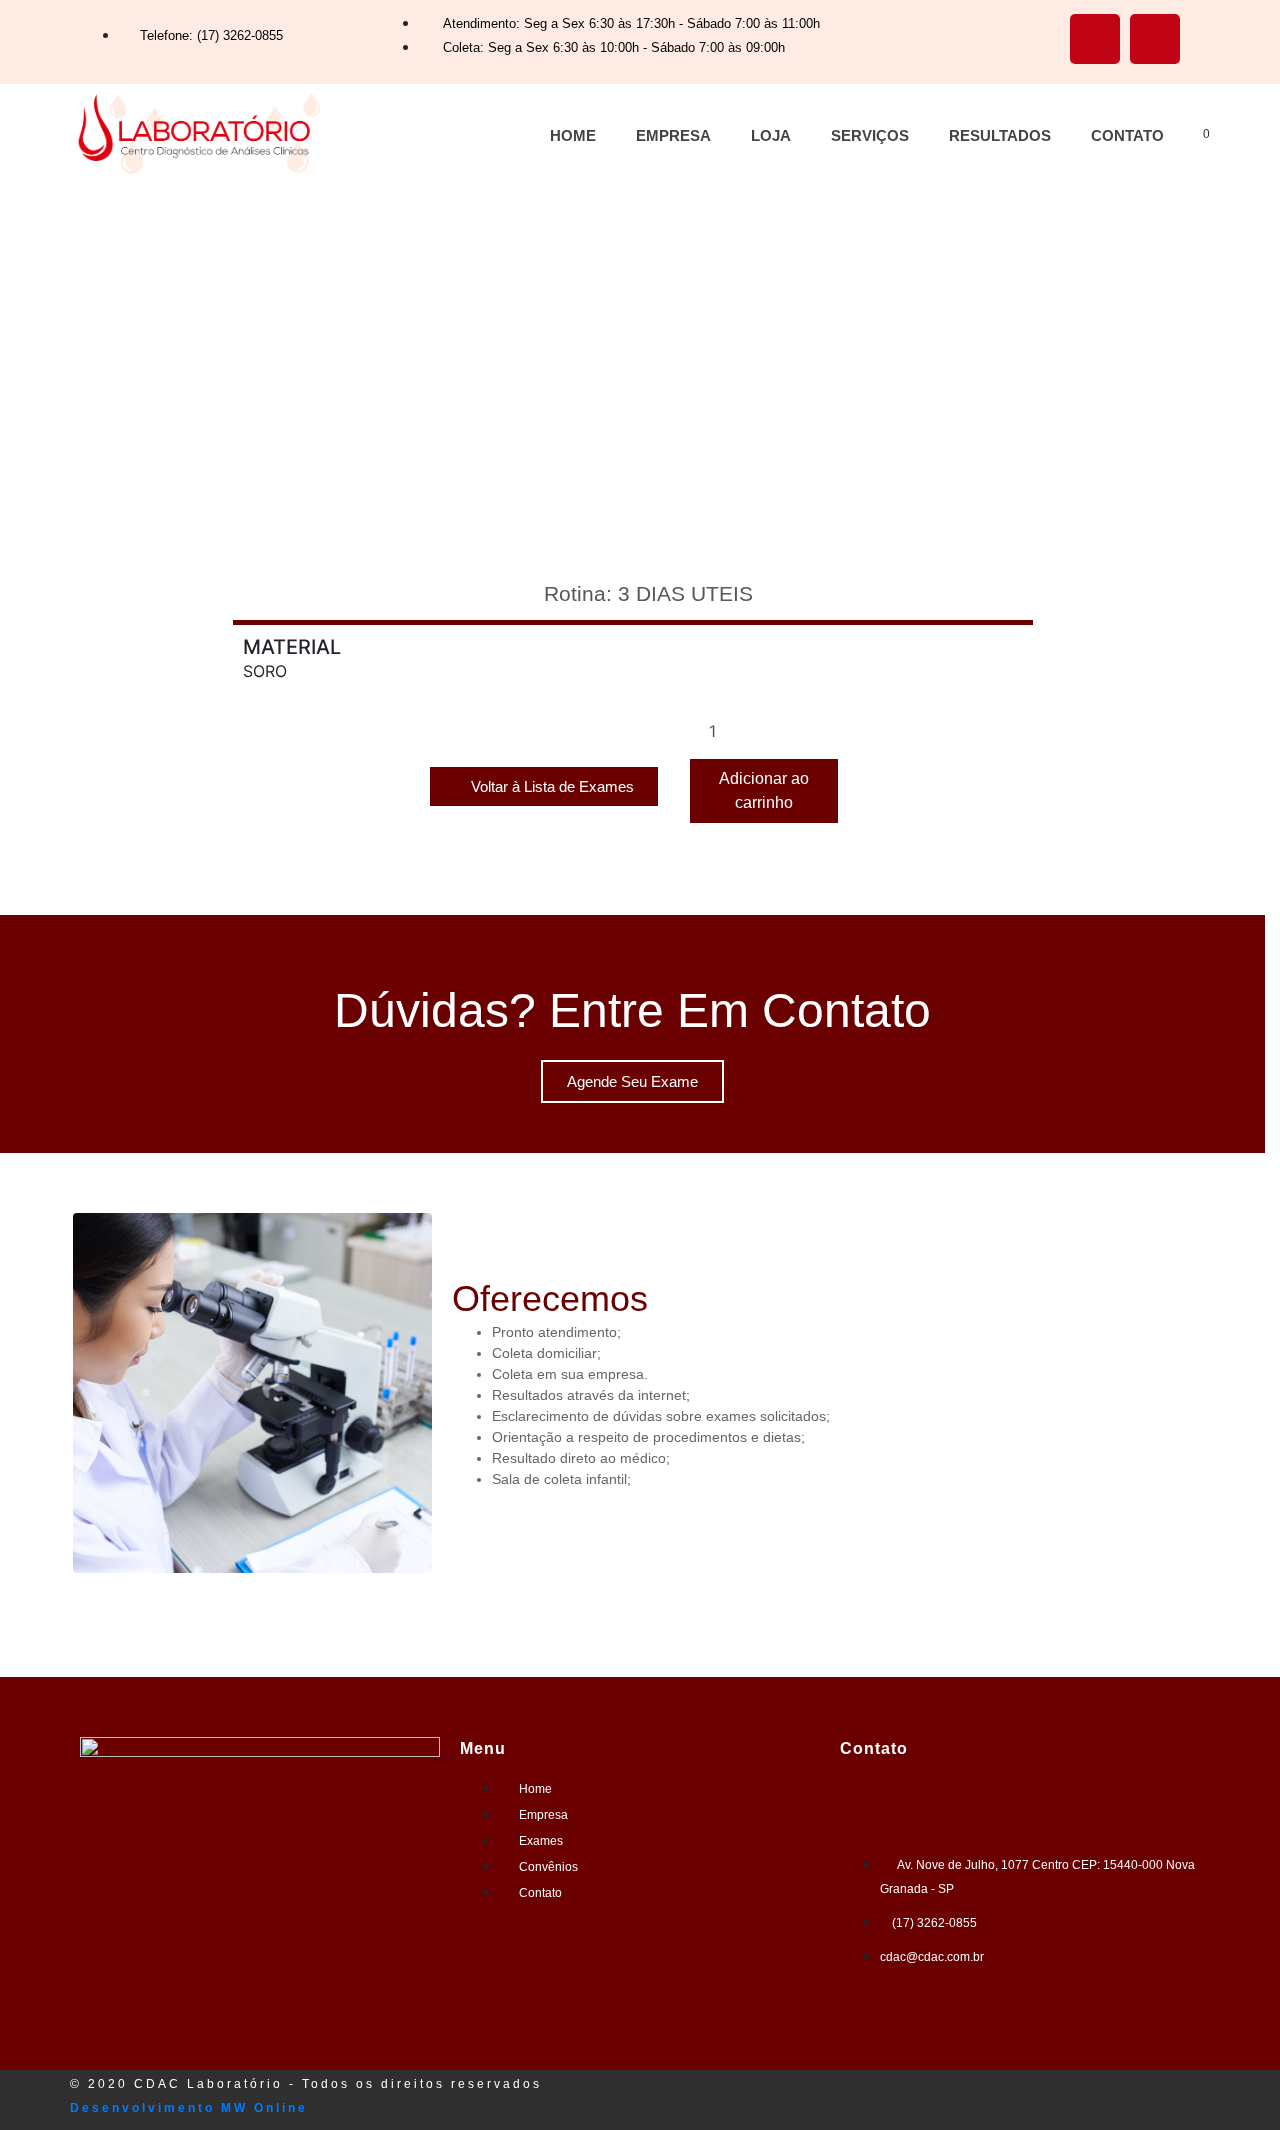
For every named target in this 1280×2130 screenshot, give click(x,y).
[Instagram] (1155, 39)
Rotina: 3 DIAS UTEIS (648, 593)
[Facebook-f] (1095, 39)
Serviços (870, 135)
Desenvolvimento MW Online (189, 2108)
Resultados (1000, 135)
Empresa (673, 135)
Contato (1127, 135)
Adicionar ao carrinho (764, 790)
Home (573, 135)
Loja (771, 135)
